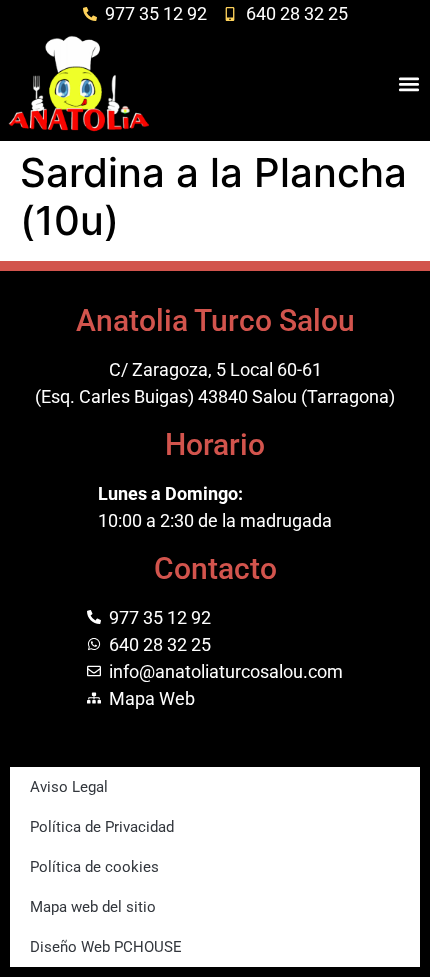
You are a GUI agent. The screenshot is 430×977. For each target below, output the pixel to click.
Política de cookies (94, 867)
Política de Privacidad (102, 827)
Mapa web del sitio (93, 907)
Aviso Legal (69, 787)
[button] (408, 83)
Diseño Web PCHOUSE (106, 947)
